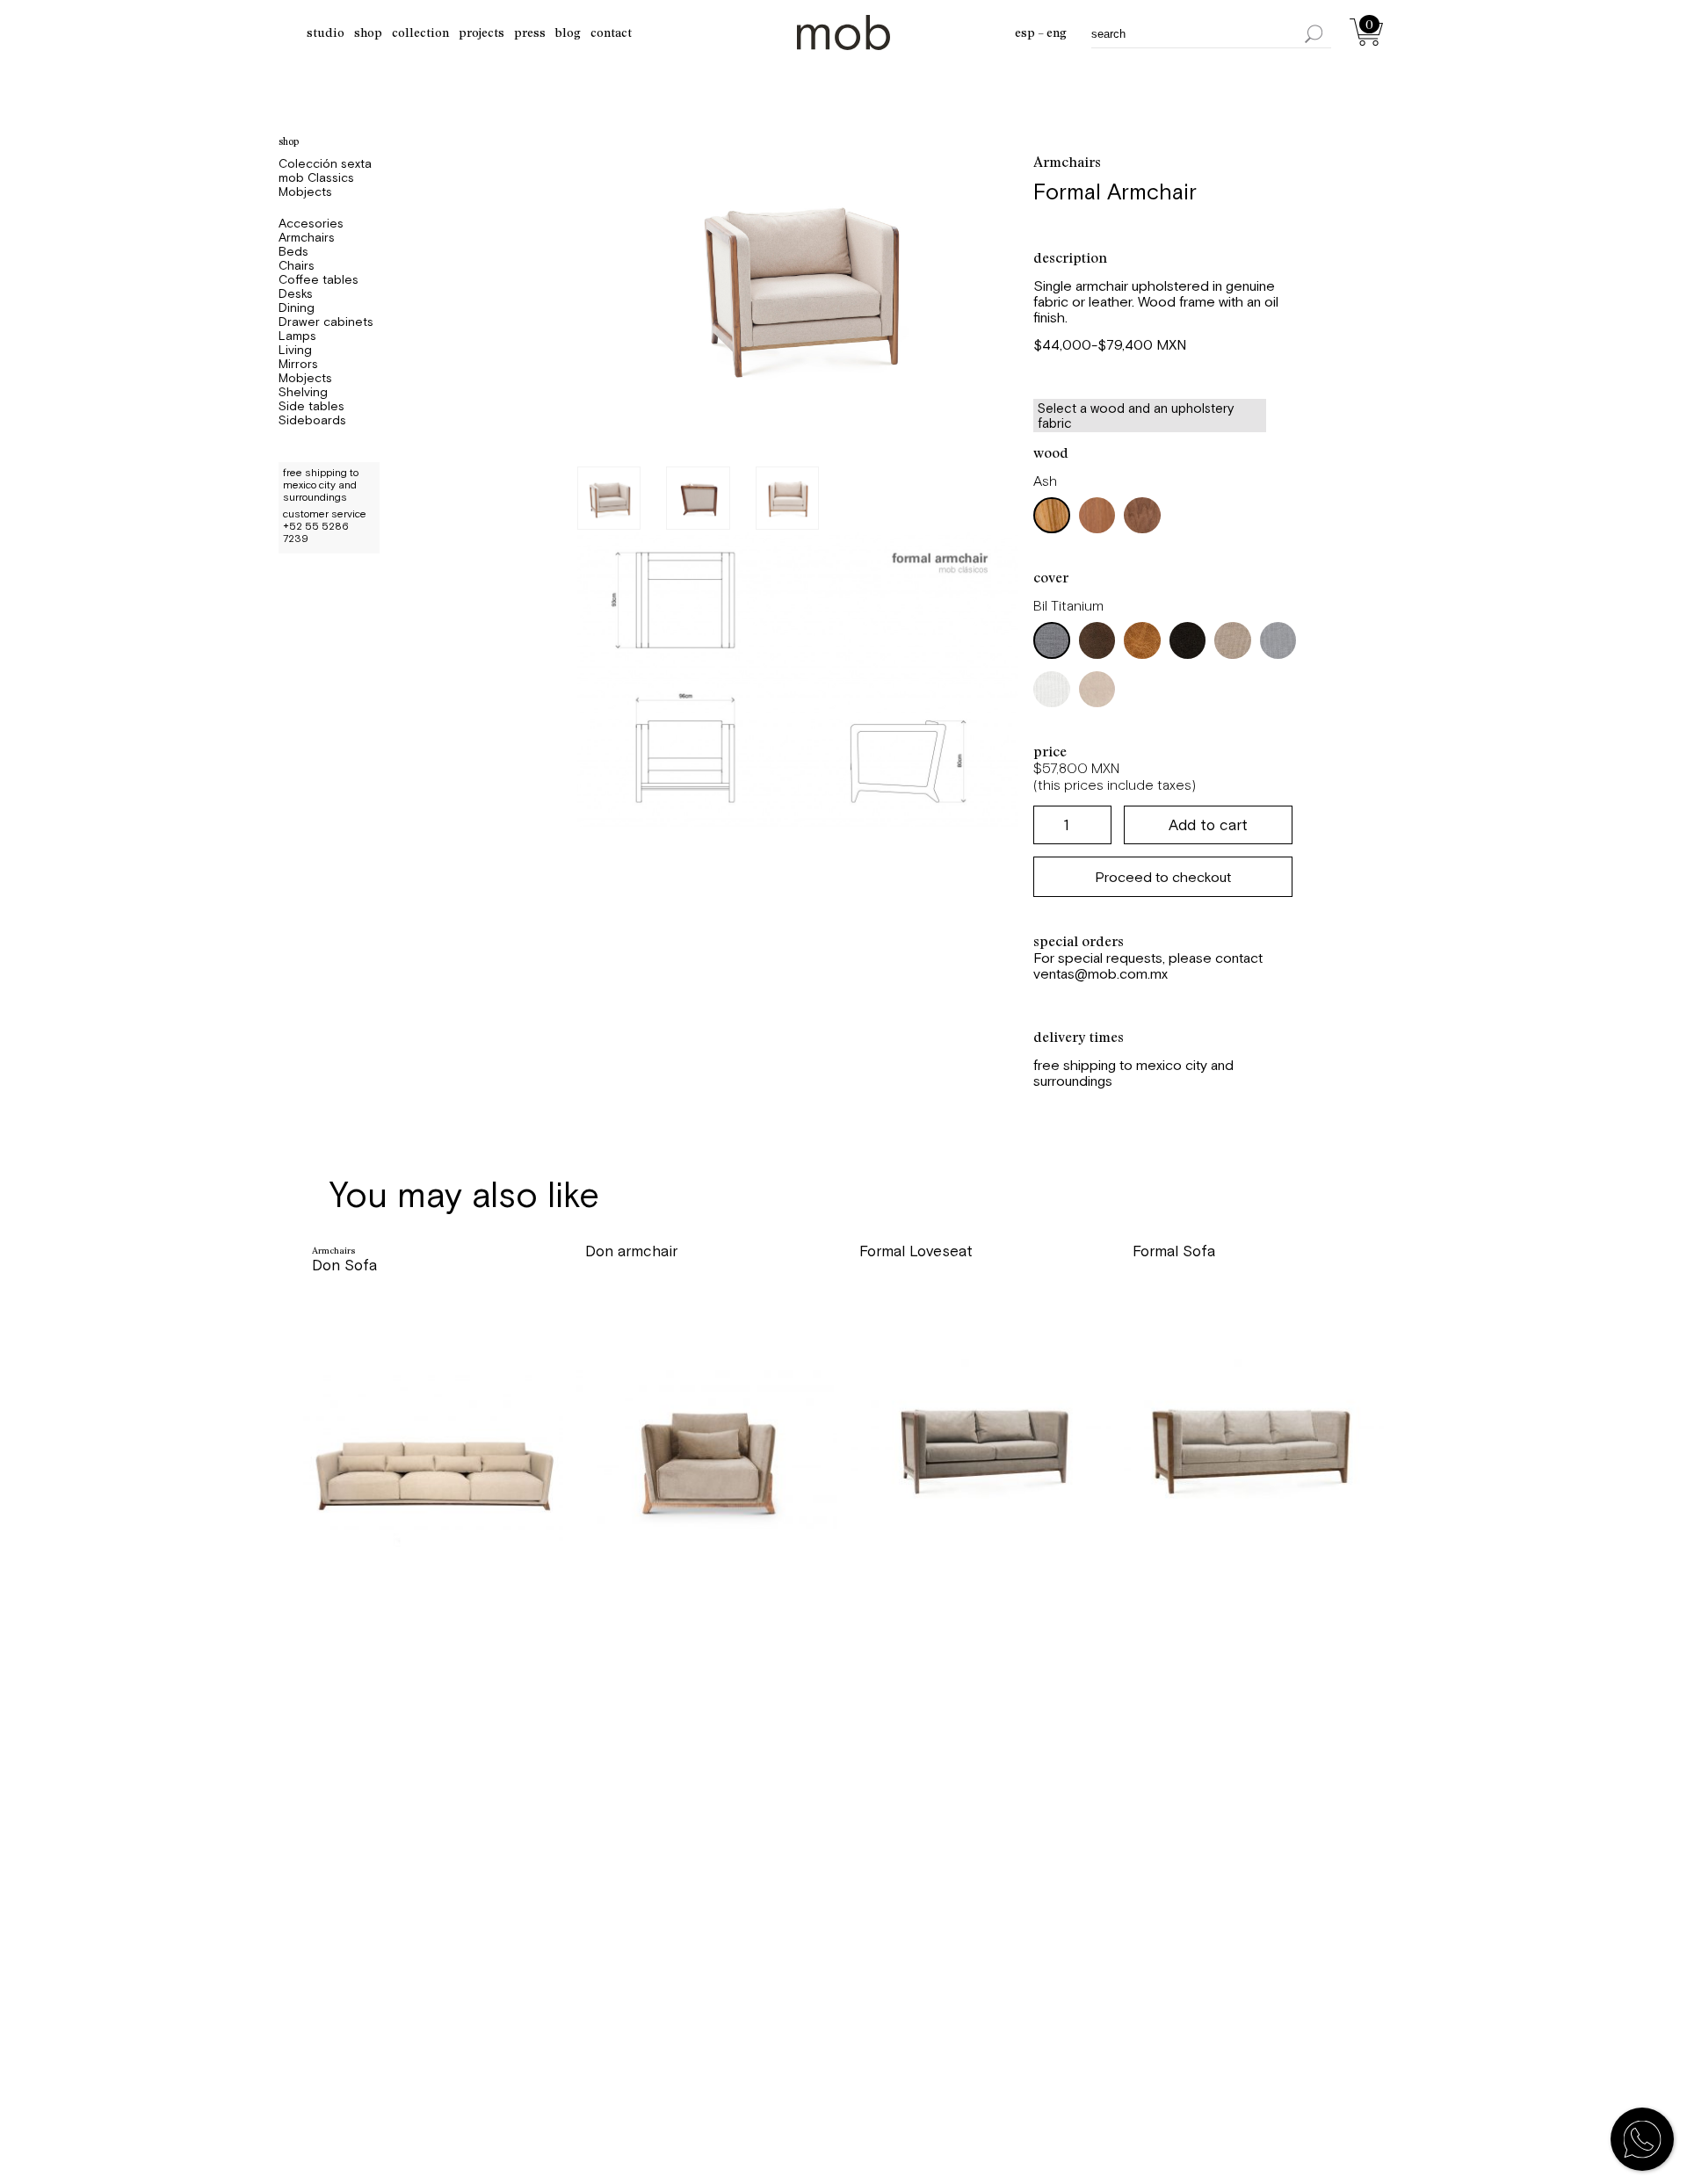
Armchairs (307, 237)
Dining (297, 307)
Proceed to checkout (1163, 877)
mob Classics (316, 177)
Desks (296, 293)
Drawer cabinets (326, 322)
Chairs (297, 265)
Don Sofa (344, 1265)
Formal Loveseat (916, 1251)
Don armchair (631, 1251)
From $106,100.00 (376, 1313)
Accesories (311, 223)
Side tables (311, 406)
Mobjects (305, 192)
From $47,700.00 (646, 1298)
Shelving (303, 392)
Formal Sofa (1174, 1251)
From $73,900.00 (920, 1298)
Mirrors (298, 364)
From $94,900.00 (1194, 1298)
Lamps (297, 336)
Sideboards (312, 420)
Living (295, 350)
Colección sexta (325, 163)
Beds (293, 251)
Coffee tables (319, 279)
